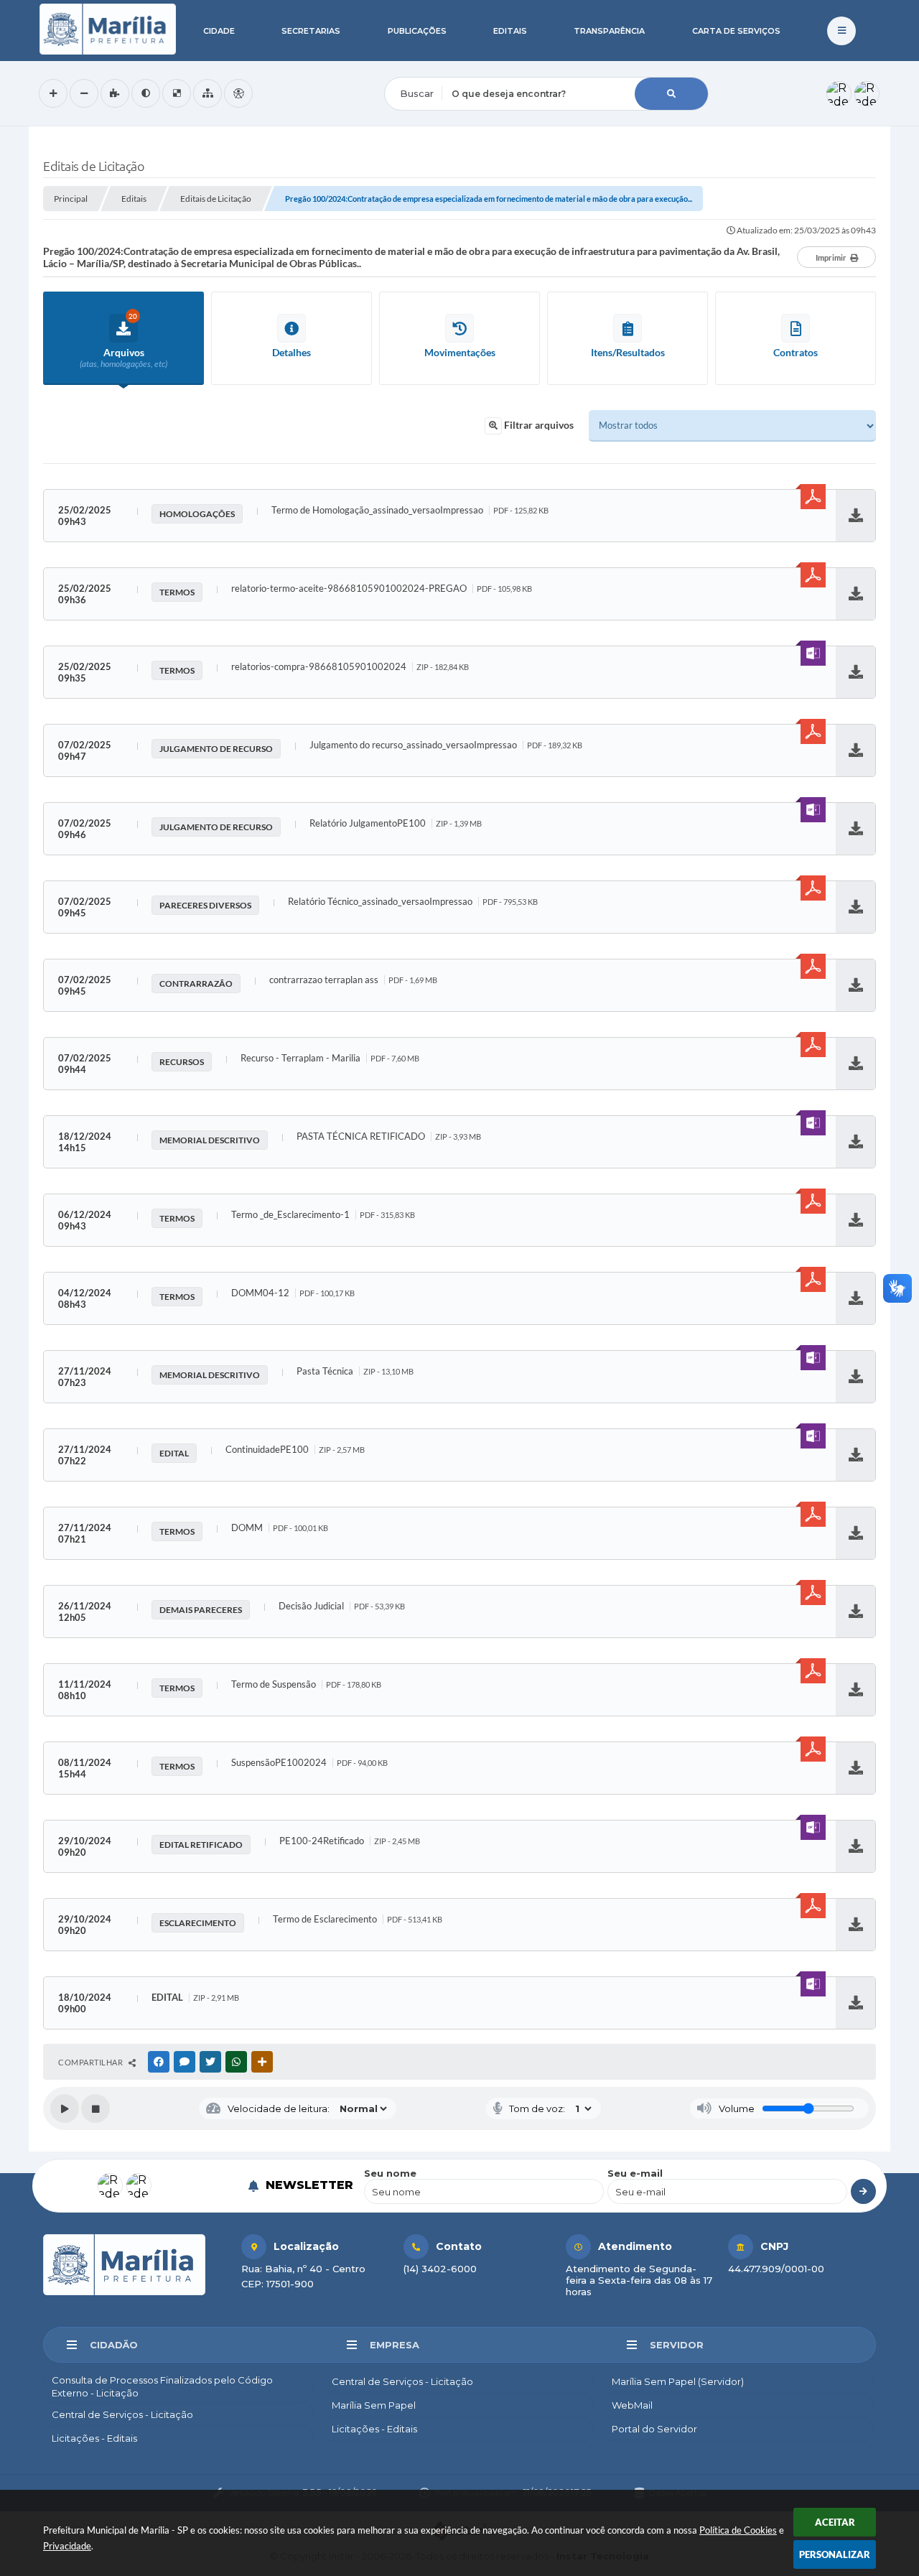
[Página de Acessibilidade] (238, 93)
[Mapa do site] (207, 93)
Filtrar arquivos (538, 425)
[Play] (65, 2108)
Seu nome (390, 2173)
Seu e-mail (635, 2173)
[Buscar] (671, 94)
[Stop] (95, 2108)
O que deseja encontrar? (443, 68)
